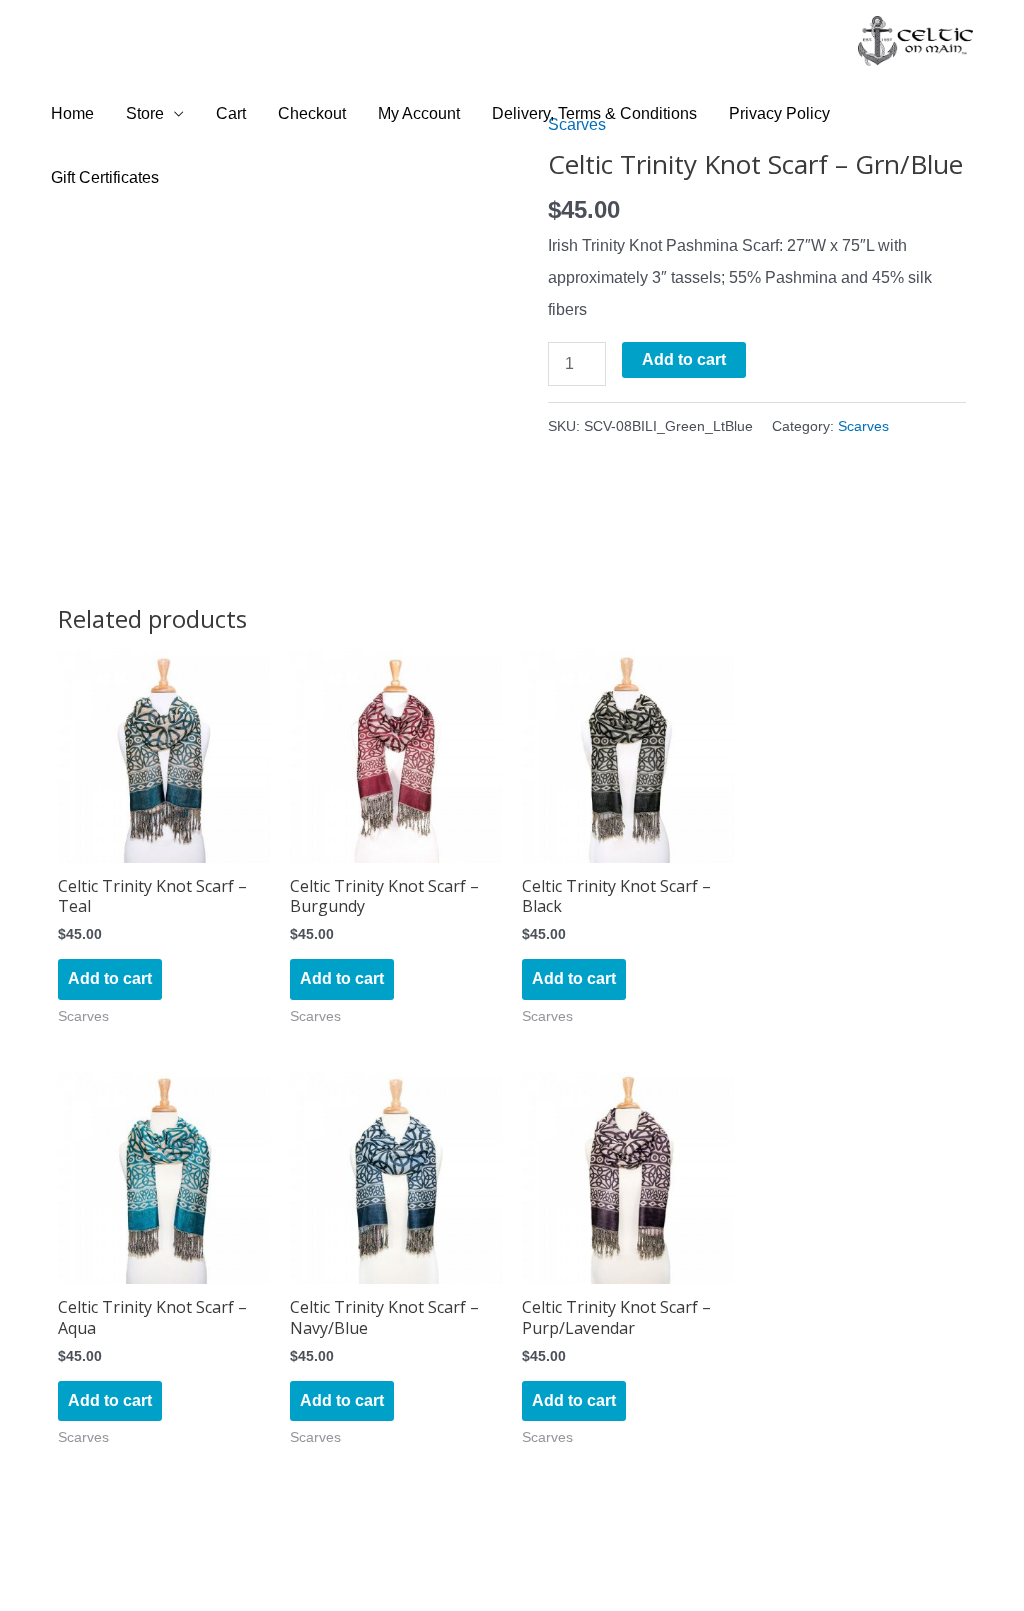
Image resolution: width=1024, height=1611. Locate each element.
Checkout (312, 113)
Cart (231, 113)
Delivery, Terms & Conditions (594, 113)
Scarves (863, 426)
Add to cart (684, 359)
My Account (419, 113)
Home (72, 113)
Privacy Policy (779, 113)
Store (145, 113)
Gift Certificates (105, 177)
